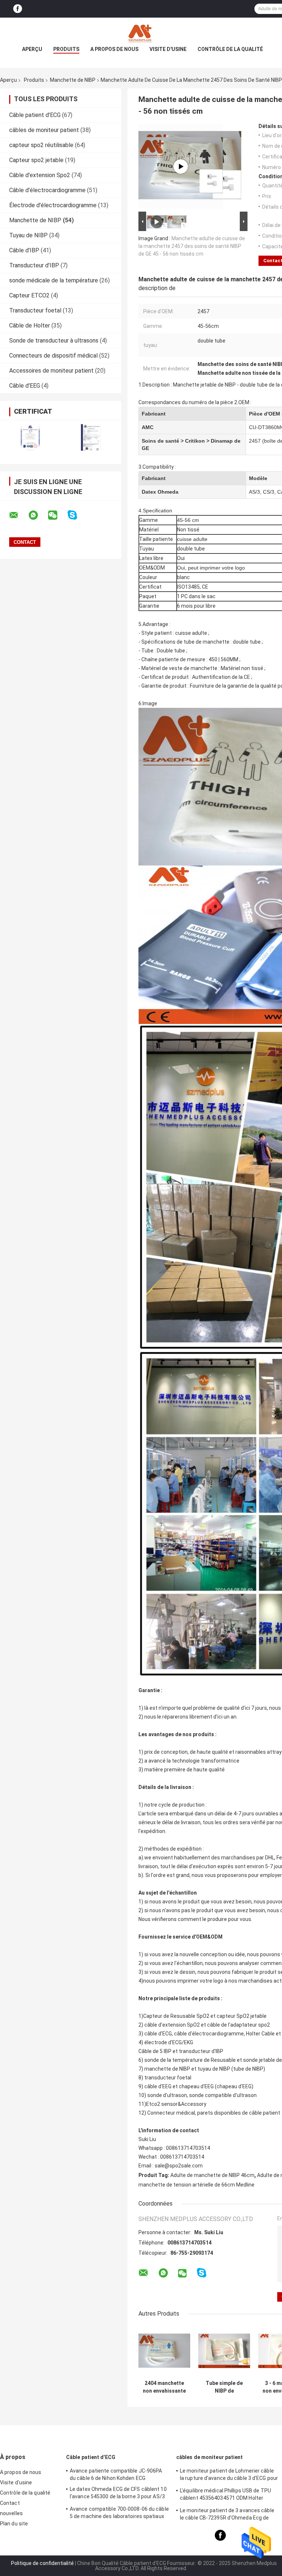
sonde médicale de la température (54, 280)
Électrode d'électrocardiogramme (53, 205)
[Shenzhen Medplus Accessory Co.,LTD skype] (77, 515)
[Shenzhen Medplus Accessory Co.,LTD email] (18, 515)
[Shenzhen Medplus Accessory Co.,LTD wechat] (57, 515)
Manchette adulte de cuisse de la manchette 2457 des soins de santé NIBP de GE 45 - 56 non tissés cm (192, 246)
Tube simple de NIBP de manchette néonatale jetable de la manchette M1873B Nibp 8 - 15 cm (224, 2387)
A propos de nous (114, 49)
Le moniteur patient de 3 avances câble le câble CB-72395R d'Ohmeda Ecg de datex (227, 2515)
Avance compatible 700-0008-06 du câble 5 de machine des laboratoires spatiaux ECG (119, 2514)
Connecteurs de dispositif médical (53, 356)
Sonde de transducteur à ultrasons (54, 341)
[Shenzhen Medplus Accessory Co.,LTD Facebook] (18, 9)
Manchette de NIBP (73, 80)
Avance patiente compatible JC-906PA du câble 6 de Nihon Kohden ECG (116, 2474)
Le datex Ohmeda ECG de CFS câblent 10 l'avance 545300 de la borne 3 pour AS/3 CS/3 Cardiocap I (118, 2494)
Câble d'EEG (25, 386)
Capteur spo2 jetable (36, 160)
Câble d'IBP (24, 250)
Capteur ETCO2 (29, 295)
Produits (66, 49)
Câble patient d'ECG (35, 115)
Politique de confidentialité (42, 2563)
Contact (10, 2503)
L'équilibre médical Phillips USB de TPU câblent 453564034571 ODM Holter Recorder (225, 2495)
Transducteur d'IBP (34, 265)
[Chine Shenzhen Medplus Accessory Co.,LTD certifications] (30, 437)
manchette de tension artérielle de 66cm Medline (196, 2185)
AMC (148, 427)
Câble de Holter (30, 325)
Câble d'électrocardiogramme (47, 190)
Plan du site (14, 2524)
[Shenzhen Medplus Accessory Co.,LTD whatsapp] (38, 515)
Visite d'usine (168, 49)
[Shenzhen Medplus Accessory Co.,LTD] (141, 32)
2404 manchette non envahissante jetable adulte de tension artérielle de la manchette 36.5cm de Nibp (164, 2387)
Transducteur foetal (35, 310)
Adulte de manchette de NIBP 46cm (212, 2175)
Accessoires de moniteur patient (51, 371)
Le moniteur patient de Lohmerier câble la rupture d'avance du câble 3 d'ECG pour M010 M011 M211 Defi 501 (229, 2476)
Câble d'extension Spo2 (40, 175)
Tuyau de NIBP (28, 235)
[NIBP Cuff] (181, 167)
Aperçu (32, 49)
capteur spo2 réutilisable (41, 145)
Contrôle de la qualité (230, 49)
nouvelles (11, 2513)
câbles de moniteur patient (44, 130)
